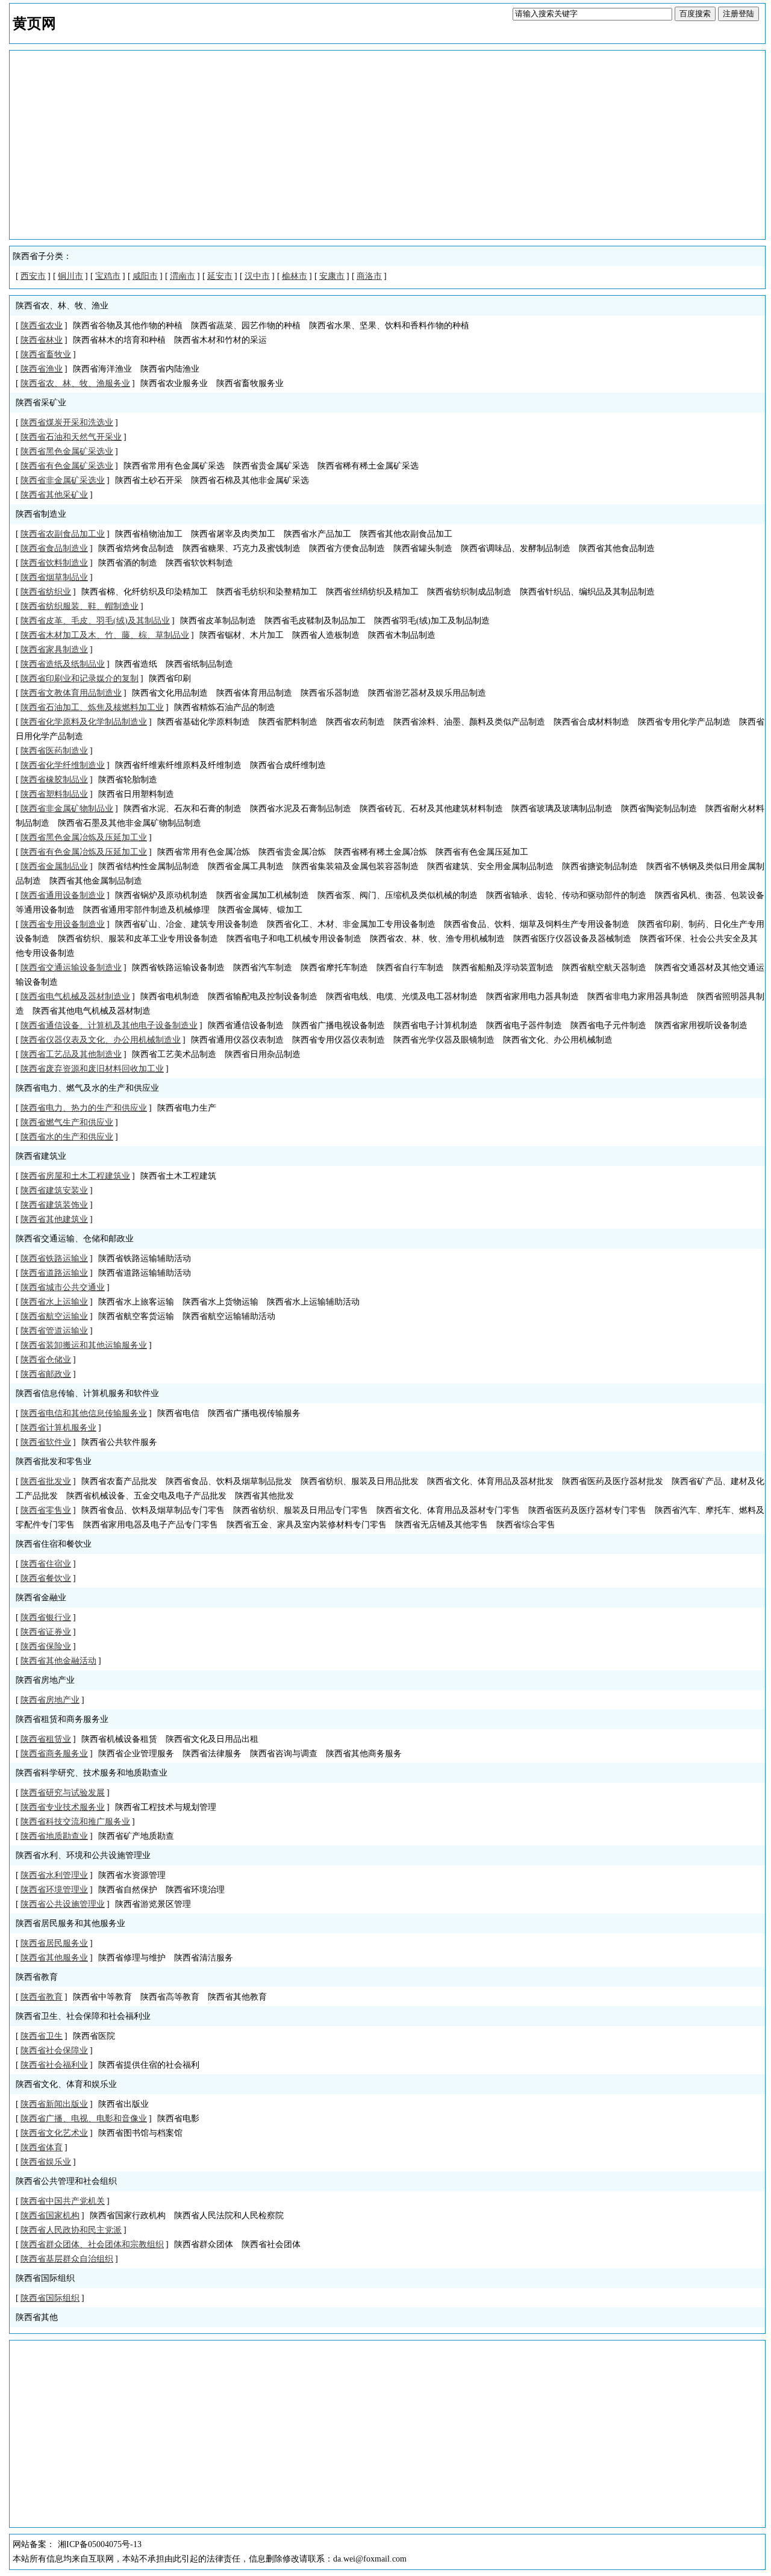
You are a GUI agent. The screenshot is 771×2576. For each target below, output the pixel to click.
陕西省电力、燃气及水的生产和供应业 (87, 1088)
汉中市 (257, 276)
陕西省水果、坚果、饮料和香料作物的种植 (389, 326)
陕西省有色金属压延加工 (482, 852)
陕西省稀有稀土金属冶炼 (381, 852)
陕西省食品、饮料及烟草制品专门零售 (153, 1510)
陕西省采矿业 (41, 403)
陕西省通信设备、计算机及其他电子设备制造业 (109, 1025)
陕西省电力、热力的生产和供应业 (84, 1108)
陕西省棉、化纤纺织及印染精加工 (145, 592)
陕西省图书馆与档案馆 (140, 2133)
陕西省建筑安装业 (54, 1190)
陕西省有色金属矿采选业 (67, 466)
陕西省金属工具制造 (246, 866)
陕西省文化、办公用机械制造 (558, 1040)
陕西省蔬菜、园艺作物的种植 (246, 326)
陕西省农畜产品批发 (119, 1481)
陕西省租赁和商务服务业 (62, 1719)
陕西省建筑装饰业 (54, 1205)
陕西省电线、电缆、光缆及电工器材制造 (402, 996)
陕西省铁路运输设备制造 (178, 968)
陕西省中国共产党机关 (63, 2201)
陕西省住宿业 (46, 1564)
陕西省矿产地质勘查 (136, 1836)
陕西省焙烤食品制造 (136, 548)
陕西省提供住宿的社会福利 (149, 2065)
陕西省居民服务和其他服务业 (70, 1923)
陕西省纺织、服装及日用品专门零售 (301, 1510)
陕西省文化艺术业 (54, 2133)
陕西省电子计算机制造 (435, 1025)
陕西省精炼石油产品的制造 (225, 707)
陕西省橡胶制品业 (54, 780)
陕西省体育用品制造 (254, 693)
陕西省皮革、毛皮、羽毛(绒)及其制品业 (95, 621)
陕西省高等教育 (170, 1997)
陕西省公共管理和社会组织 (66, 2181)
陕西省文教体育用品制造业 (71, 693)
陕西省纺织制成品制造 (469, 592)
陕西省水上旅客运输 (136, 1302)
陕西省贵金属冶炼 (292, 852)
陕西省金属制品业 (54, 866)
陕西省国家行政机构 (128, 2216)
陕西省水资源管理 (132, 1875)
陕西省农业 (42, 326)
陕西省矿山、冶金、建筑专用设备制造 (187, 924)
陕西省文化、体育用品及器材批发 (490, 1481)
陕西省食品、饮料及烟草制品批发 (229, 1481)
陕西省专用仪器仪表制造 (339, 1040)
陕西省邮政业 (46, 1374)
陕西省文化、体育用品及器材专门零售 (448, 1510)
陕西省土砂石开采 (149, 480)
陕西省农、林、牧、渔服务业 (75, 383)
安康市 (332, 276)
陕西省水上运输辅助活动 (313, 1302)
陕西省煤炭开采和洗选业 (67, 423)
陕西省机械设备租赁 (119, 1739)
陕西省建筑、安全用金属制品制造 (490, 866)
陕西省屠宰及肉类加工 (233, 534)
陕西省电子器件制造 (524, 1025)
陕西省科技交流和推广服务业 (75, 1822)
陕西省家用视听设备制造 (701, 1025)
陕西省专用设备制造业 (63, 924)
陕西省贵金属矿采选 (271, 466)
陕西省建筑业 (41, 1156)
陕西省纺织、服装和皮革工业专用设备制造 (138, 939)
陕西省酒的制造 (128, 563)
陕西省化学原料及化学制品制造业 (84, 722)
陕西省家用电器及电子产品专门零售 (151, 1525)
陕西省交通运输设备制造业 (71, 968)
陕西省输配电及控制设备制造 (263, 996)
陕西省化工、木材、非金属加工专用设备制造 (351, 924)
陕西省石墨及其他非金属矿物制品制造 (130, 823)
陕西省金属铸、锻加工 (260, 910)
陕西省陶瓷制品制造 (659, 809)
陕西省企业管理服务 (136, 1754)
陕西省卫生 (42, 2036)
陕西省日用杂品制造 (263, 1054)
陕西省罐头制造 (423, 548)
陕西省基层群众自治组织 (67, 2259)
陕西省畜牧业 (46, 354)
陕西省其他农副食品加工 (406, 534)
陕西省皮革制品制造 (218, 621)
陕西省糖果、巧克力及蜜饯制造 (242, 548)
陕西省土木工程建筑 (178, 1176)
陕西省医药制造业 (54, 751)
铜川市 (70, 276)
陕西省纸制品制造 (199, 664)
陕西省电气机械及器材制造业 (75, 996)
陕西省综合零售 (526, 1525)
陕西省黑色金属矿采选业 (67, 451)
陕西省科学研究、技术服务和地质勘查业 (92, 1773)
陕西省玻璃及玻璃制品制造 (562, 809)
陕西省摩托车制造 (334, 968)
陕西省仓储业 (46, 1360)
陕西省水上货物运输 (220, 1302)
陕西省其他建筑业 (54, 1219)
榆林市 (295, 276)
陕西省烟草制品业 (54, 577)
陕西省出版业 (123, 2104)
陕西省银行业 (46, 1617)
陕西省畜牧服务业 (250, 383)
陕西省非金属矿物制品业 (67, 809)
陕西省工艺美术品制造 (174, 1054)
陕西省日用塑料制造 (136, 794)
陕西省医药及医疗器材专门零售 (587, 1510)
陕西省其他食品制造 (617, 548)
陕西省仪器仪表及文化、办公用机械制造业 (101, 1040)
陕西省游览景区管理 (153, 1904)
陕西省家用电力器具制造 (532, 996)
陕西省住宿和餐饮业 (54, 1544)
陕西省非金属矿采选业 (63, 480)
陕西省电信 (178, 1413)
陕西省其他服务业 (54, 1958)
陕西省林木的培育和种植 (119, 340)
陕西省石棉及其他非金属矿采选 (250, 480)
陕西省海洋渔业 (102, 369)
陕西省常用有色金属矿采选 (174, 466)
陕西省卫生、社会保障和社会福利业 (83, 2016)
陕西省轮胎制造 (128, 780)
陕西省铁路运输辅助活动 (145, 1258)
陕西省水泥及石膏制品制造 (301, 809)
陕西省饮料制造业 (54, 563)
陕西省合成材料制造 (592, 722)
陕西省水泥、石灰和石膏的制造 (183, 809)
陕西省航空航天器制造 (604, 968)
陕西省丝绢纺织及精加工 (372, 592)
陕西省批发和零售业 (54, 1461)
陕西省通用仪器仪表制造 (237, 1040)
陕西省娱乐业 (46, 2162)
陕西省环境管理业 (54, 1890)
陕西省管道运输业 (54, 1331)
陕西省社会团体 (271, 2244)
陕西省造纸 (136, 664)
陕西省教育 (37, 1977)
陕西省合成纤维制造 (288, 765)
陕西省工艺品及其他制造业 (71, 1054)
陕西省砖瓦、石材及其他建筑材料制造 (431, 809)
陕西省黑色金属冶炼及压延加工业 (84, 837)
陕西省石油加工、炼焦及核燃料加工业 (92, 707)
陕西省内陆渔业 (170, 369)
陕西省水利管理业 (54, 1875)
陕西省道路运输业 (54, 1273)
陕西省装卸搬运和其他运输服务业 (84, 1345)
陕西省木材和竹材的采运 (220, 340)
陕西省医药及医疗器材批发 (613, 1481)
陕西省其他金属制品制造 (96, 881)
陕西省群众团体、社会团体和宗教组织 (92, 2244)
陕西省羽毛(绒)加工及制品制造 (432, 621)
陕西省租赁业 (46, 1739)
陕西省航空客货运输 (136, 1316)
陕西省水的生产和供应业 (67, 1137)
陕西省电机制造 (170, 996)
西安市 (33, 276)
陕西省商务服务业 (54, 1754)
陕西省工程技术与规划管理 (166, 1807)
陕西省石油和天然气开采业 (71, 437)
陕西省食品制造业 (54, 548)
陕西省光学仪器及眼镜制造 (444, 1040)
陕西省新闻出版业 (54, 2104)
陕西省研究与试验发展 (63, 1793)
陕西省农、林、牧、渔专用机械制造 (437, 939)
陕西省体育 (42, 2147)
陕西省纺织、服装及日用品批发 (360, 1481)
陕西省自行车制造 (410, 968)
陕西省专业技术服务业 (63, 1807)
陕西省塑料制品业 (54, 794)
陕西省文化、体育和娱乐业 (66, 2084)
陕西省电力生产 (187, 1108)
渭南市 (183, 276)
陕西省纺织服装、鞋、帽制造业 (80, 606)
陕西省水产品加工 (317, 534)
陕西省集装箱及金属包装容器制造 (355, 866)
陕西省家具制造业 (54, 650)
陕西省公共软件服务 (119, 1442)
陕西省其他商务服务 (364, 1754)
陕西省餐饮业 (46, 1578)
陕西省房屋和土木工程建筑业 (75, 1176)
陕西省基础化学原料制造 (204, 722)
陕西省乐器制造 (330, 693)
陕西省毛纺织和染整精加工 (267, 592)
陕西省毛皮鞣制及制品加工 (315, 621)
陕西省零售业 (46, 1510)
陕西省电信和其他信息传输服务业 (84, 1413)
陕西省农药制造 (355, 722)
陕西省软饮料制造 (199, 563)
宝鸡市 (108, 276)
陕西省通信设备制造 (246, 1025)
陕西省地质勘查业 (54, 1836)
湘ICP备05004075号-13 (100, 2544)
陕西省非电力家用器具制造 (638, 996)
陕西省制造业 (41, 514)
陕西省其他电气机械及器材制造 (92, 1011)
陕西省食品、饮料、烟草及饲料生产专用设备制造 (537, 924)
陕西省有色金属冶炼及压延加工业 (84, 852)
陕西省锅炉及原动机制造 (161, 895)
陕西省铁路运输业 (54, 1258)
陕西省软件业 (46, 1442)
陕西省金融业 (41, 1598)
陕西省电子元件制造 (608, 1025)
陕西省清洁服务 (204, 1958)
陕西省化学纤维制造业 (63, 765)
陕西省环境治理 (195, 1890)
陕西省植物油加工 (149, 534)
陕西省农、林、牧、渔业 (62, 306)
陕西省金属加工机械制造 (263, 895)
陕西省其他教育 (237, 1997)
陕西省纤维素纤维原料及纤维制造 (178, 765)
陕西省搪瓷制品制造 (600, 866)
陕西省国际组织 (45, 2278)
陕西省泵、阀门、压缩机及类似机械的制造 (398, 895)
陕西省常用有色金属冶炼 (204, 852)
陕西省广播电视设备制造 (339, 1025)
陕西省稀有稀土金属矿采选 (368, 466)
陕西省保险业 (46, 1646)
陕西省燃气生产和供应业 (67, 1122)
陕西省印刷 (170, 678)
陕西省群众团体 (204, 2244)
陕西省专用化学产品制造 (684, 722)
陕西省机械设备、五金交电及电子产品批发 (146, 1496)
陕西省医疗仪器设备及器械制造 (572, 939)
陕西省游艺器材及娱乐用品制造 (427, 693)
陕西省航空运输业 (54, 1316)
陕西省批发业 (46, 1481)
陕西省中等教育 (102, 1997)
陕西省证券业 (46, 1632)
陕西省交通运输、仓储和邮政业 (75, 1239)
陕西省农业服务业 (174, 383)
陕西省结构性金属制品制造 (149, 866)
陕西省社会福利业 (54, 2065)
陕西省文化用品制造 (170, 693)
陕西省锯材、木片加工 (242, 635)
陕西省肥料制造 (288, 722)
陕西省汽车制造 (263, 968)
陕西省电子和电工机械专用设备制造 (294, 939)
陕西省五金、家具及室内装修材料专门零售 (307, 1525)
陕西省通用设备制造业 (63, 895)
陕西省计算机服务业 (58, 1428)
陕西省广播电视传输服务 (254, 1413)
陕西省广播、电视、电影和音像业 (84, 2119)
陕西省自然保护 (128, 1890)
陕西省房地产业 (45, 1680)
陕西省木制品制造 (402, 635)
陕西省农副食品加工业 (63, 534)
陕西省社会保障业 (54, 2051)
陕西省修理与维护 (132, 1958)
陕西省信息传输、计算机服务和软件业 (87, 1393)
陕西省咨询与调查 (284, 1754)
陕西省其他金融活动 (58, 1661)
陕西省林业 (42, 340)
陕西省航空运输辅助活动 (229, 1316)
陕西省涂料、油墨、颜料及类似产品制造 (469, 722)
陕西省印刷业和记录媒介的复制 (80, 678)
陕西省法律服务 (212, 1754)
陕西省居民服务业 (54, 1943)
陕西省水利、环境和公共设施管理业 (83, 1855)
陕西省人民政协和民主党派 (71, 2230)
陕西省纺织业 (46, 592)
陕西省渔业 (42, 369)
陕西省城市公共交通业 (63, 1287)
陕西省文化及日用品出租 (212, 1739)
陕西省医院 (94, 2036)
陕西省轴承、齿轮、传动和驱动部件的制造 (566, 895)
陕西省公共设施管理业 (63, 1904)
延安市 (220, 276)
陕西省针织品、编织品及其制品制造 (587, 592)
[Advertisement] (377, 144)
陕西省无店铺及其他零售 (442, 1525)
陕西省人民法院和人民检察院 (229, 2216)
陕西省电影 (178, 2119)
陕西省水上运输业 (54, 1302)
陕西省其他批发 (264, 1496)
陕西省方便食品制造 (347, 548)
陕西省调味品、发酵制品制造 (516, 548)
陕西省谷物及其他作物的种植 (128, 326)
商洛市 (369, 276)
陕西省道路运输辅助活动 (145, 1273)
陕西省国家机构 (50, 2216)
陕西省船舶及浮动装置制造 (503, 968)
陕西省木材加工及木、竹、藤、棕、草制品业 (105, 635)
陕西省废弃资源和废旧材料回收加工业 (92, 1069)
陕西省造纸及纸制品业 (63, 664)
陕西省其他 (37, 2317)
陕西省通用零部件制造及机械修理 (146, 910)
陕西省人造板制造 (326, 635)
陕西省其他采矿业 (54, 495)
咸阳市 (145, 276)
